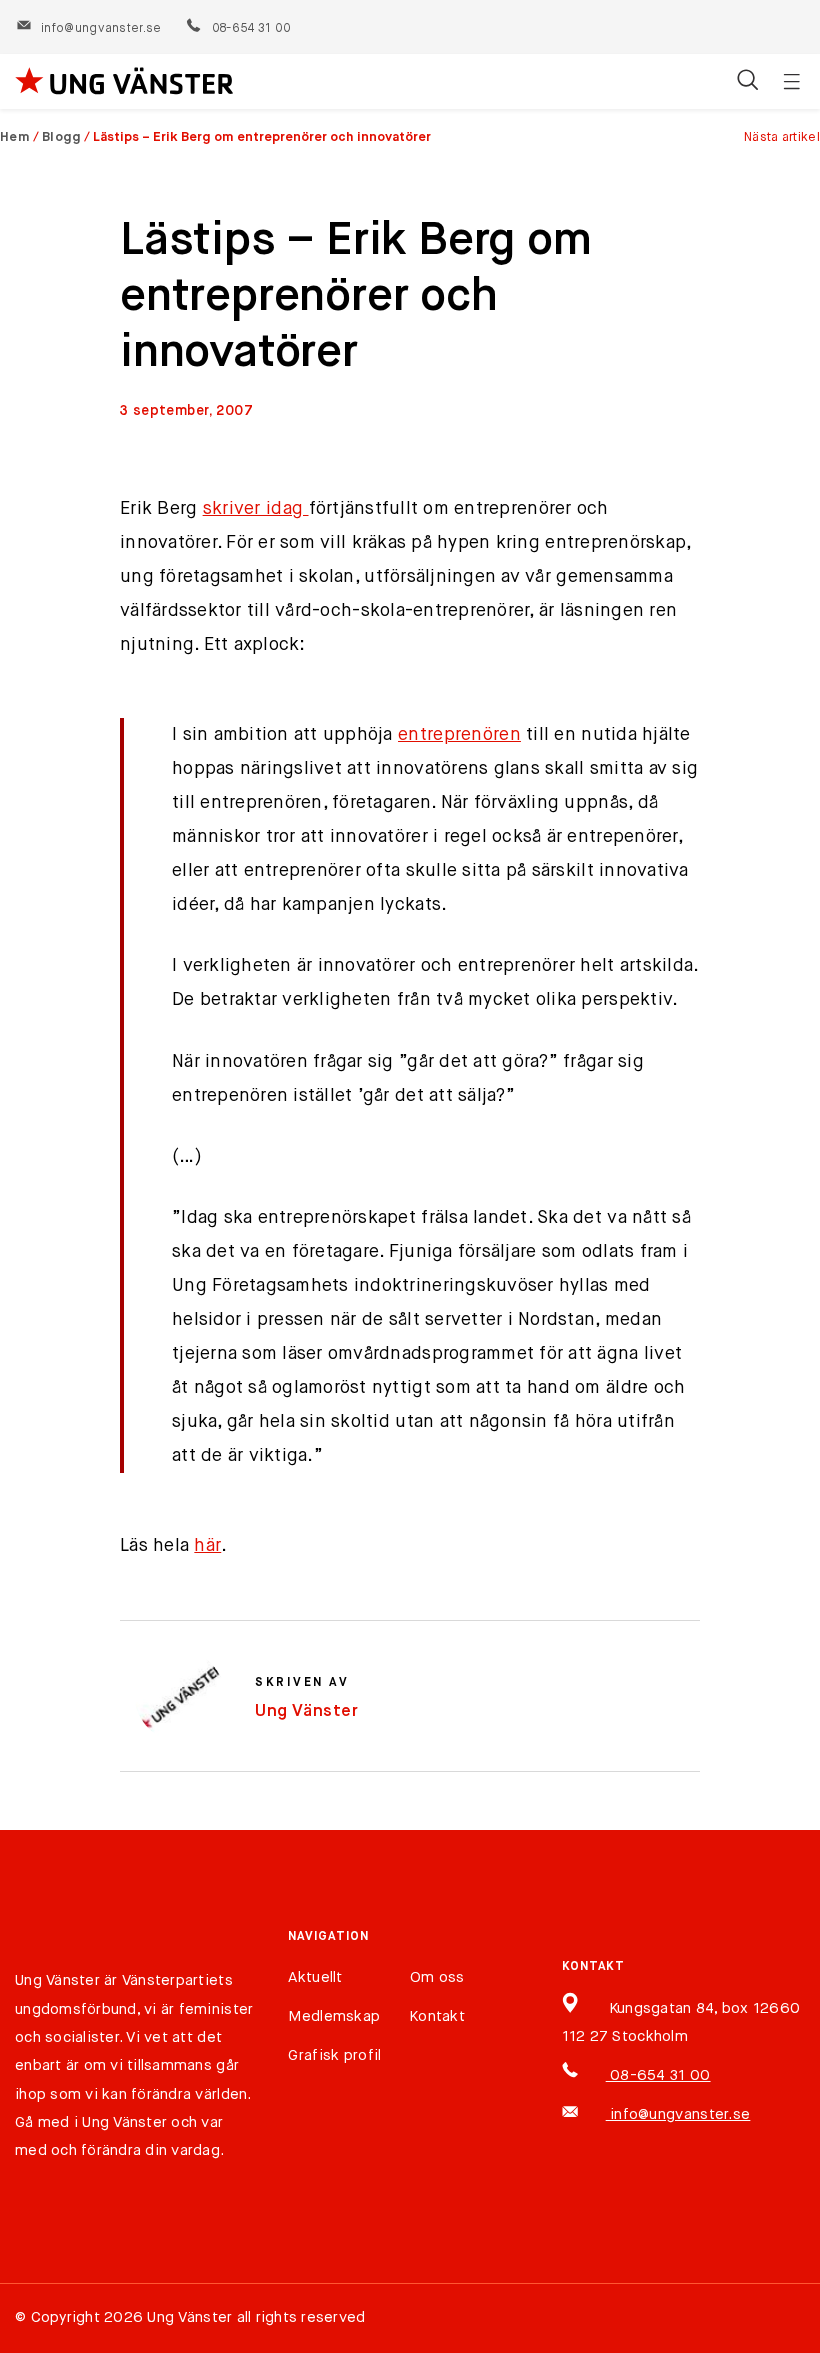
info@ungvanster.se (101, 29)
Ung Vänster (307, 1711)
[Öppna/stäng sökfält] (747, 82)
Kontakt (437, 2016)
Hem (15, 137)
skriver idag (256, 509)
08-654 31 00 (250, 29)
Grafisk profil (334, 2055)
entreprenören (459, 735)
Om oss (437, 1977)
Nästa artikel (782, 137)
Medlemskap (334, 2016)
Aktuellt (315, 1977)
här (207, 1546)
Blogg (62, 137)
